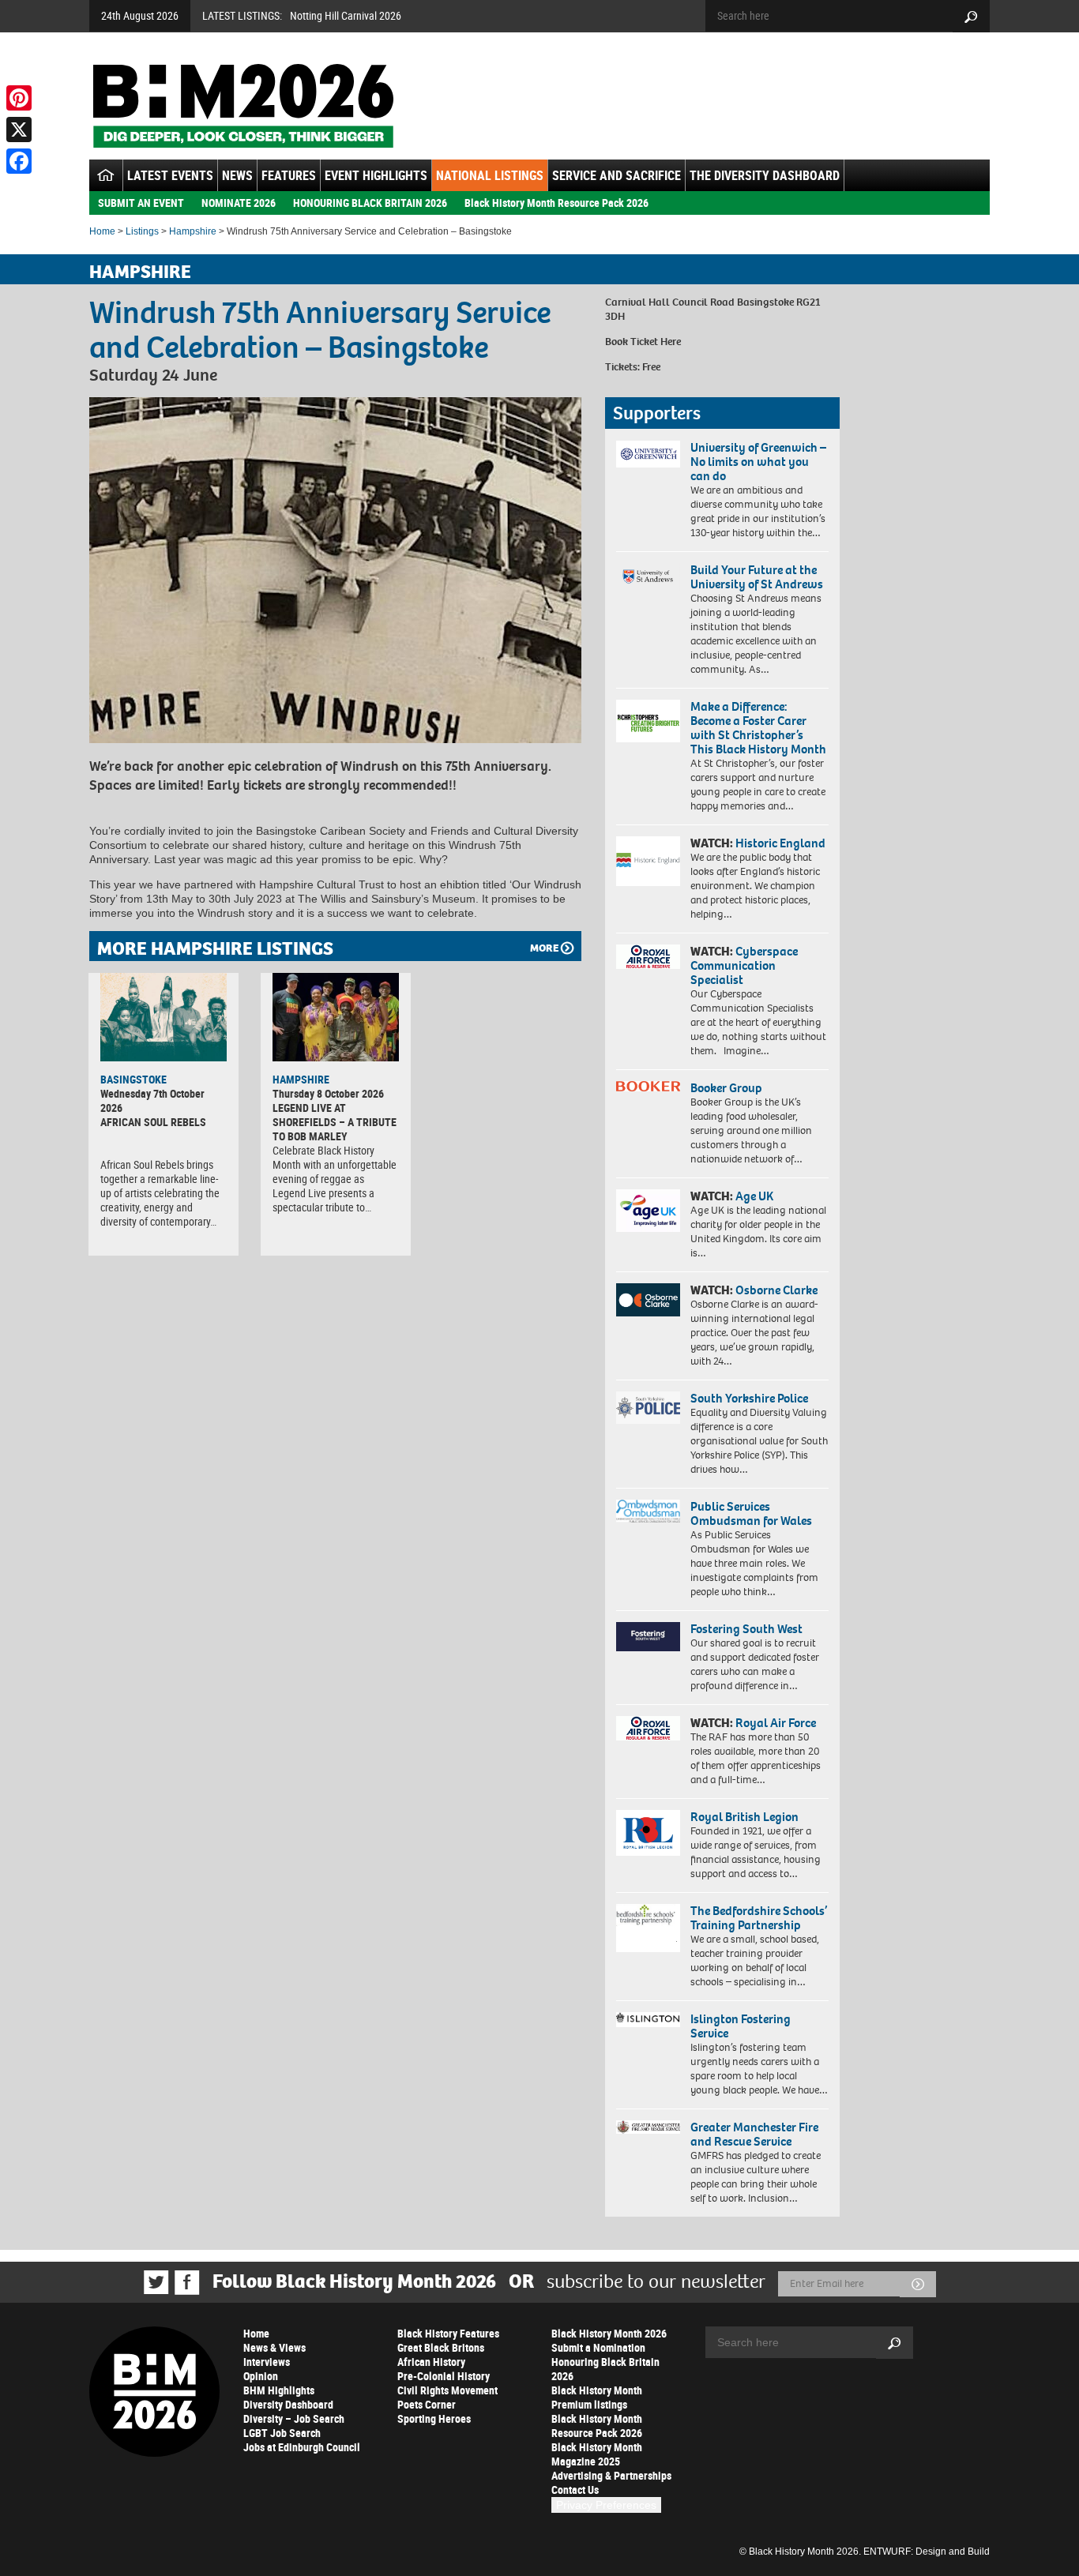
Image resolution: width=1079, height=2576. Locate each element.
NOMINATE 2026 (239, 203)
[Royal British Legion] (648, 1833)
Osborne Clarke (776, 1290)
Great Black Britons (441, 2347)
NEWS (237, 175)
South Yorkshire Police (749, 1398)
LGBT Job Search (282, 2433)
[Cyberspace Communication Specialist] (648, 957)
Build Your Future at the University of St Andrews (757, 577)
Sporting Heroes (434, 2418)
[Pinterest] (19, 98)
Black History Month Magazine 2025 (597, 2454)
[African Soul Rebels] (164, 1017)
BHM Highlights (279, 2390)
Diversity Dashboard (288, 2404)
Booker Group (727, 1088)
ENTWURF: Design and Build (927, 2552)
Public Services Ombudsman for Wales (751, 1513)
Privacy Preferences (606, 2505)
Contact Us (575, 2490)
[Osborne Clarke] (648, 1300)
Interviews (267, 2362)
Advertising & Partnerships (611, 2475)
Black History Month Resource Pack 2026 (556, 203)
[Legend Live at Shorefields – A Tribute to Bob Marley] (336, 1017)
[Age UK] (648, 1211)
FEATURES (289, 175)
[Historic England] (648, 861)
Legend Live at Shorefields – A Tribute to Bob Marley (335, 1122)
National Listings (490, 175)
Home (102, 231)
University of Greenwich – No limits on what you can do (758, 462)
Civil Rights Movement (447, 2390)
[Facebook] (19, 161)
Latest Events (170, 175)
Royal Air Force (776, 1723)
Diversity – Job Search (294, 2418)
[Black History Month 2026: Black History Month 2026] (243, 106)
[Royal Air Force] (648, 1729)
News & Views (274, 2347)
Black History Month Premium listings (597, 2397)
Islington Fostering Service (741, 2026)
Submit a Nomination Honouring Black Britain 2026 (605, 2362)
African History (431, 2362)
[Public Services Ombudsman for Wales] (648, 1511)
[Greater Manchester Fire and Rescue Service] (648, 2127)
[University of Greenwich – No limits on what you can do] (648, 454)
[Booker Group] (648, 1086)
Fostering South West (746, 1629)
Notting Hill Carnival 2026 (346, 15)
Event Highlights (376, 175)
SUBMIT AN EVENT (141, 203)
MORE (544, 948)
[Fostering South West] (648, 1637)
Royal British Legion (744, 1817)
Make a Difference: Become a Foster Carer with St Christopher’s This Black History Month (758, 728)
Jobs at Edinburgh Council (302, 2447)
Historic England (780, 843)
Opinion (261, 2376)
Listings (142, 231)
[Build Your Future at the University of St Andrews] (648, 577)
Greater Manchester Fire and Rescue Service (754, 2134)
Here (671, 342)
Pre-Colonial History (444, 2376)
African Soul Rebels (153, 1122)
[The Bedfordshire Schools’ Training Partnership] (648, 1928)
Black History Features (448, 2333)
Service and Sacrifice (617, 175)
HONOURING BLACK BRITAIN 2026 (370, 203)
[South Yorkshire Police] (648, 1408)
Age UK (754, 1196)
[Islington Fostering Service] (648, 2020)
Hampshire (193, 231)
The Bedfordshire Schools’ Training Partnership (759, 1918)
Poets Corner (427, 2404)
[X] (19, 130)
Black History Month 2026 (609, 2333)
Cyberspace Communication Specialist (744, 965)
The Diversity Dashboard (765, 175)
